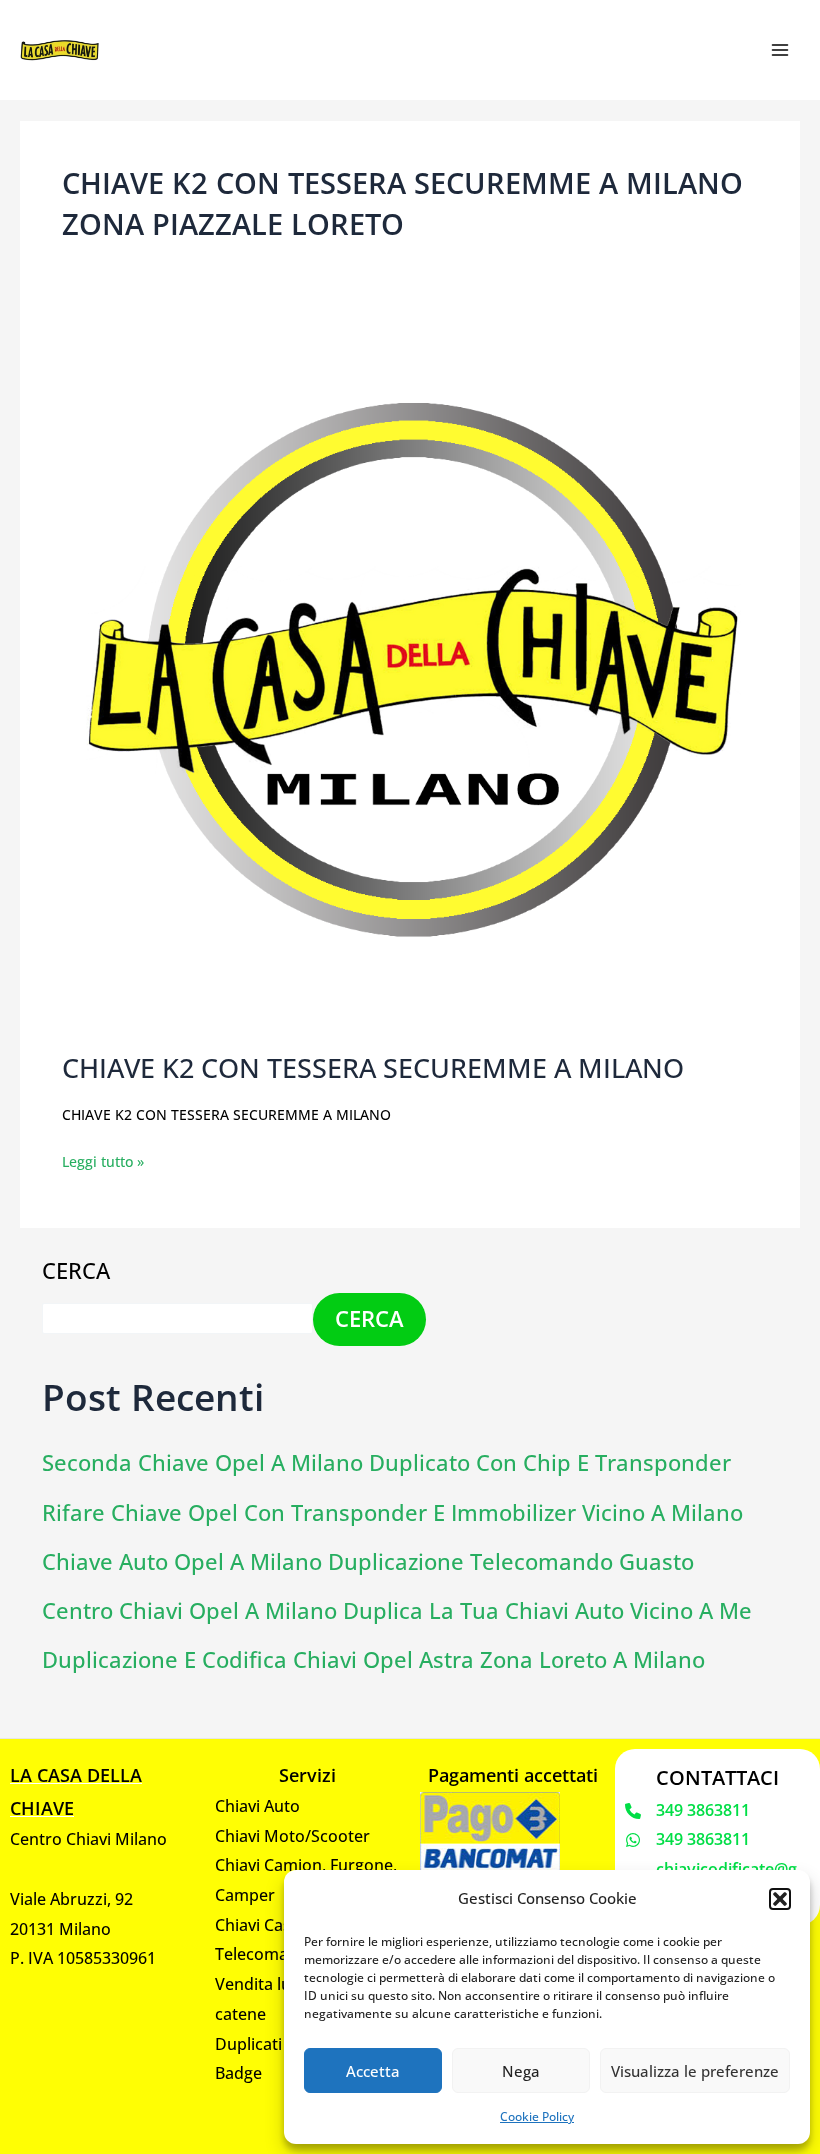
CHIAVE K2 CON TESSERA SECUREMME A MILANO (373, 1067)
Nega (521, 2071)
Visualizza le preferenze (695, 2071)
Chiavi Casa (257, 1925)
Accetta (373, 2071)
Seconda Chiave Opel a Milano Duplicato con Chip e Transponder (386, 1462)
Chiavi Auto (257, 1806)
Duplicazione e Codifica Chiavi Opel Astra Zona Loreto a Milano (373, 1659)
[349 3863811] (687, 1811)
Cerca (76, 1270)
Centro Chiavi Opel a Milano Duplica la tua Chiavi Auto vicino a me (397, 1610)
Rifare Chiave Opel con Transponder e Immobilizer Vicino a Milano (392, 1512)
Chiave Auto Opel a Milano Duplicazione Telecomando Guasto (368, 1561)
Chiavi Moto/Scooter (292, 1836)
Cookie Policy (537, 2116)
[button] (780, 1899)
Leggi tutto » (103, 1160)
